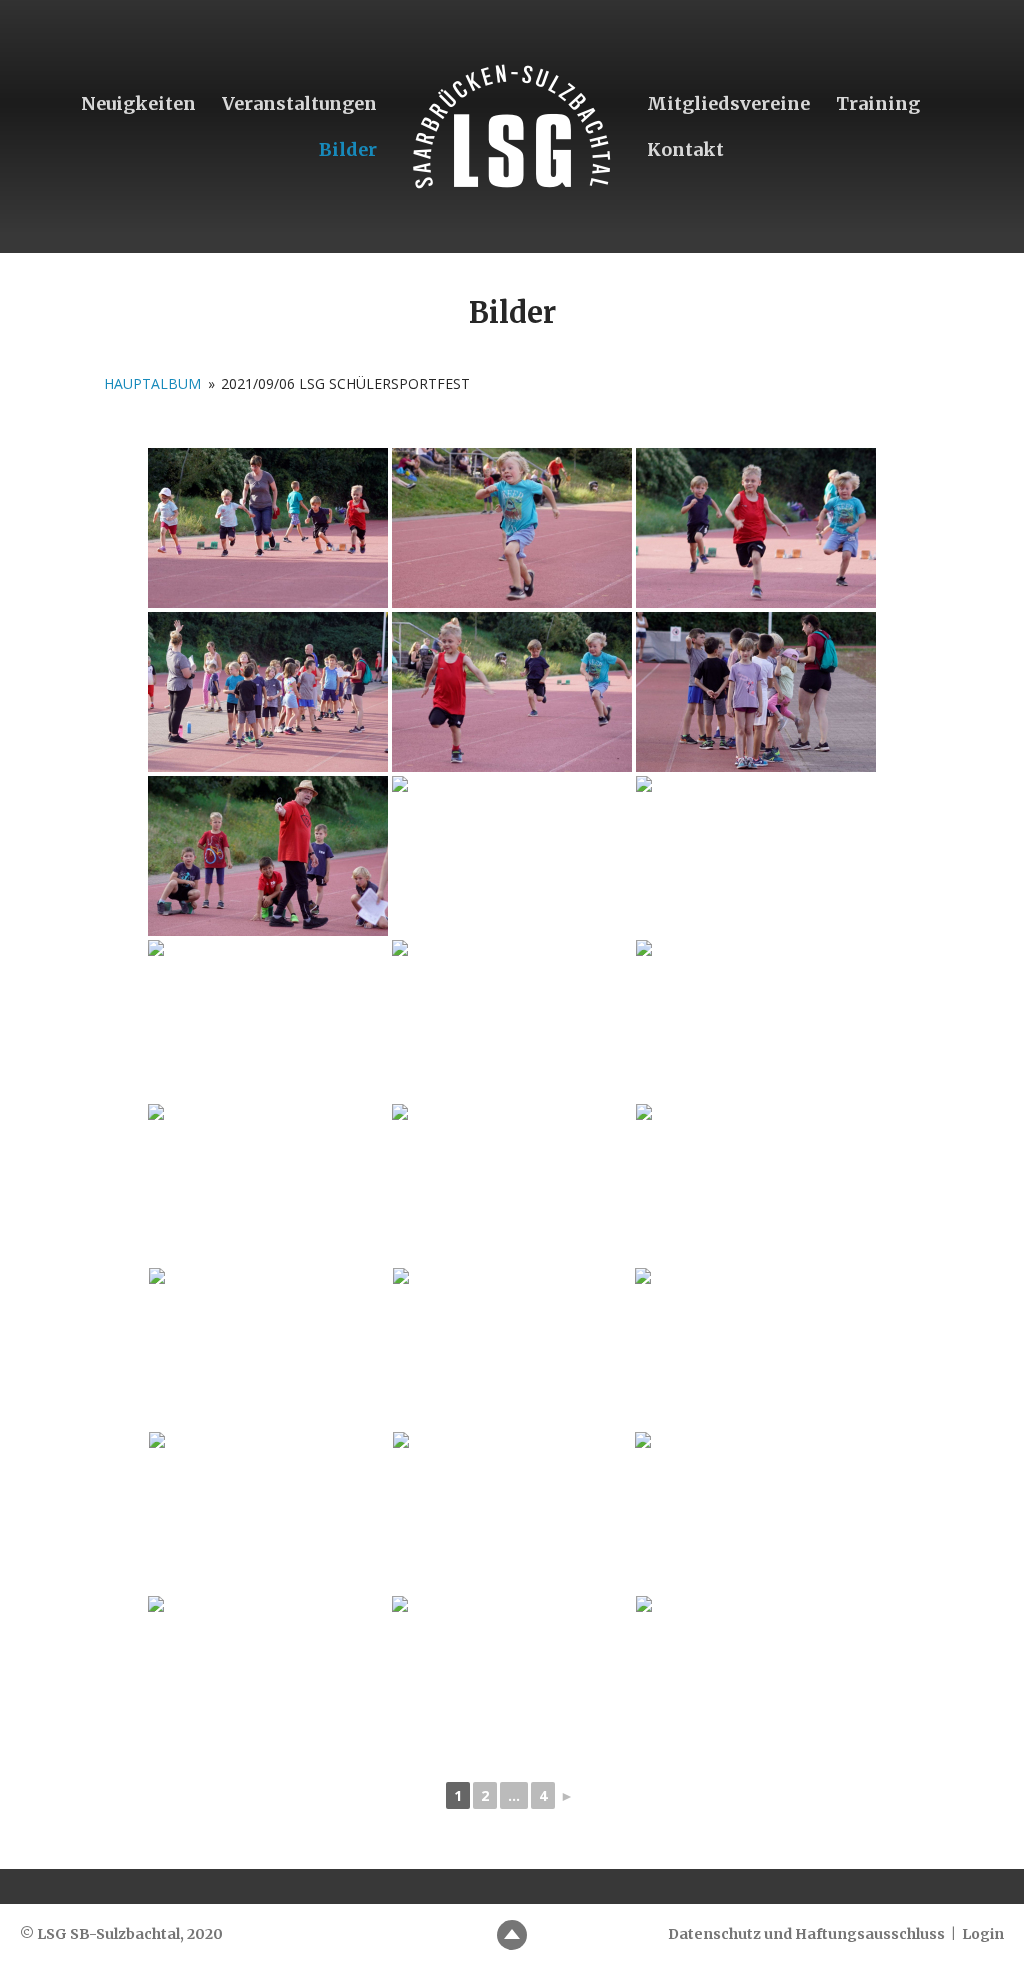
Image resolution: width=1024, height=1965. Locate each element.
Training (878, 103)
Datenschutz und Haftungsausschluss (806, 1934)
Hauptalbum (152, 383)
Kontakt (685, 149)
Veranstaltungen (299, 103)
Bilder (348, 149)
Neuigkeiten (138, 103)
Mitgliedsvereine (728, 103)
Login (983, 1934)
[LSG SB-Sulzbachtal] (512, 126)
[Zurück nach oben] (512, 1935)
